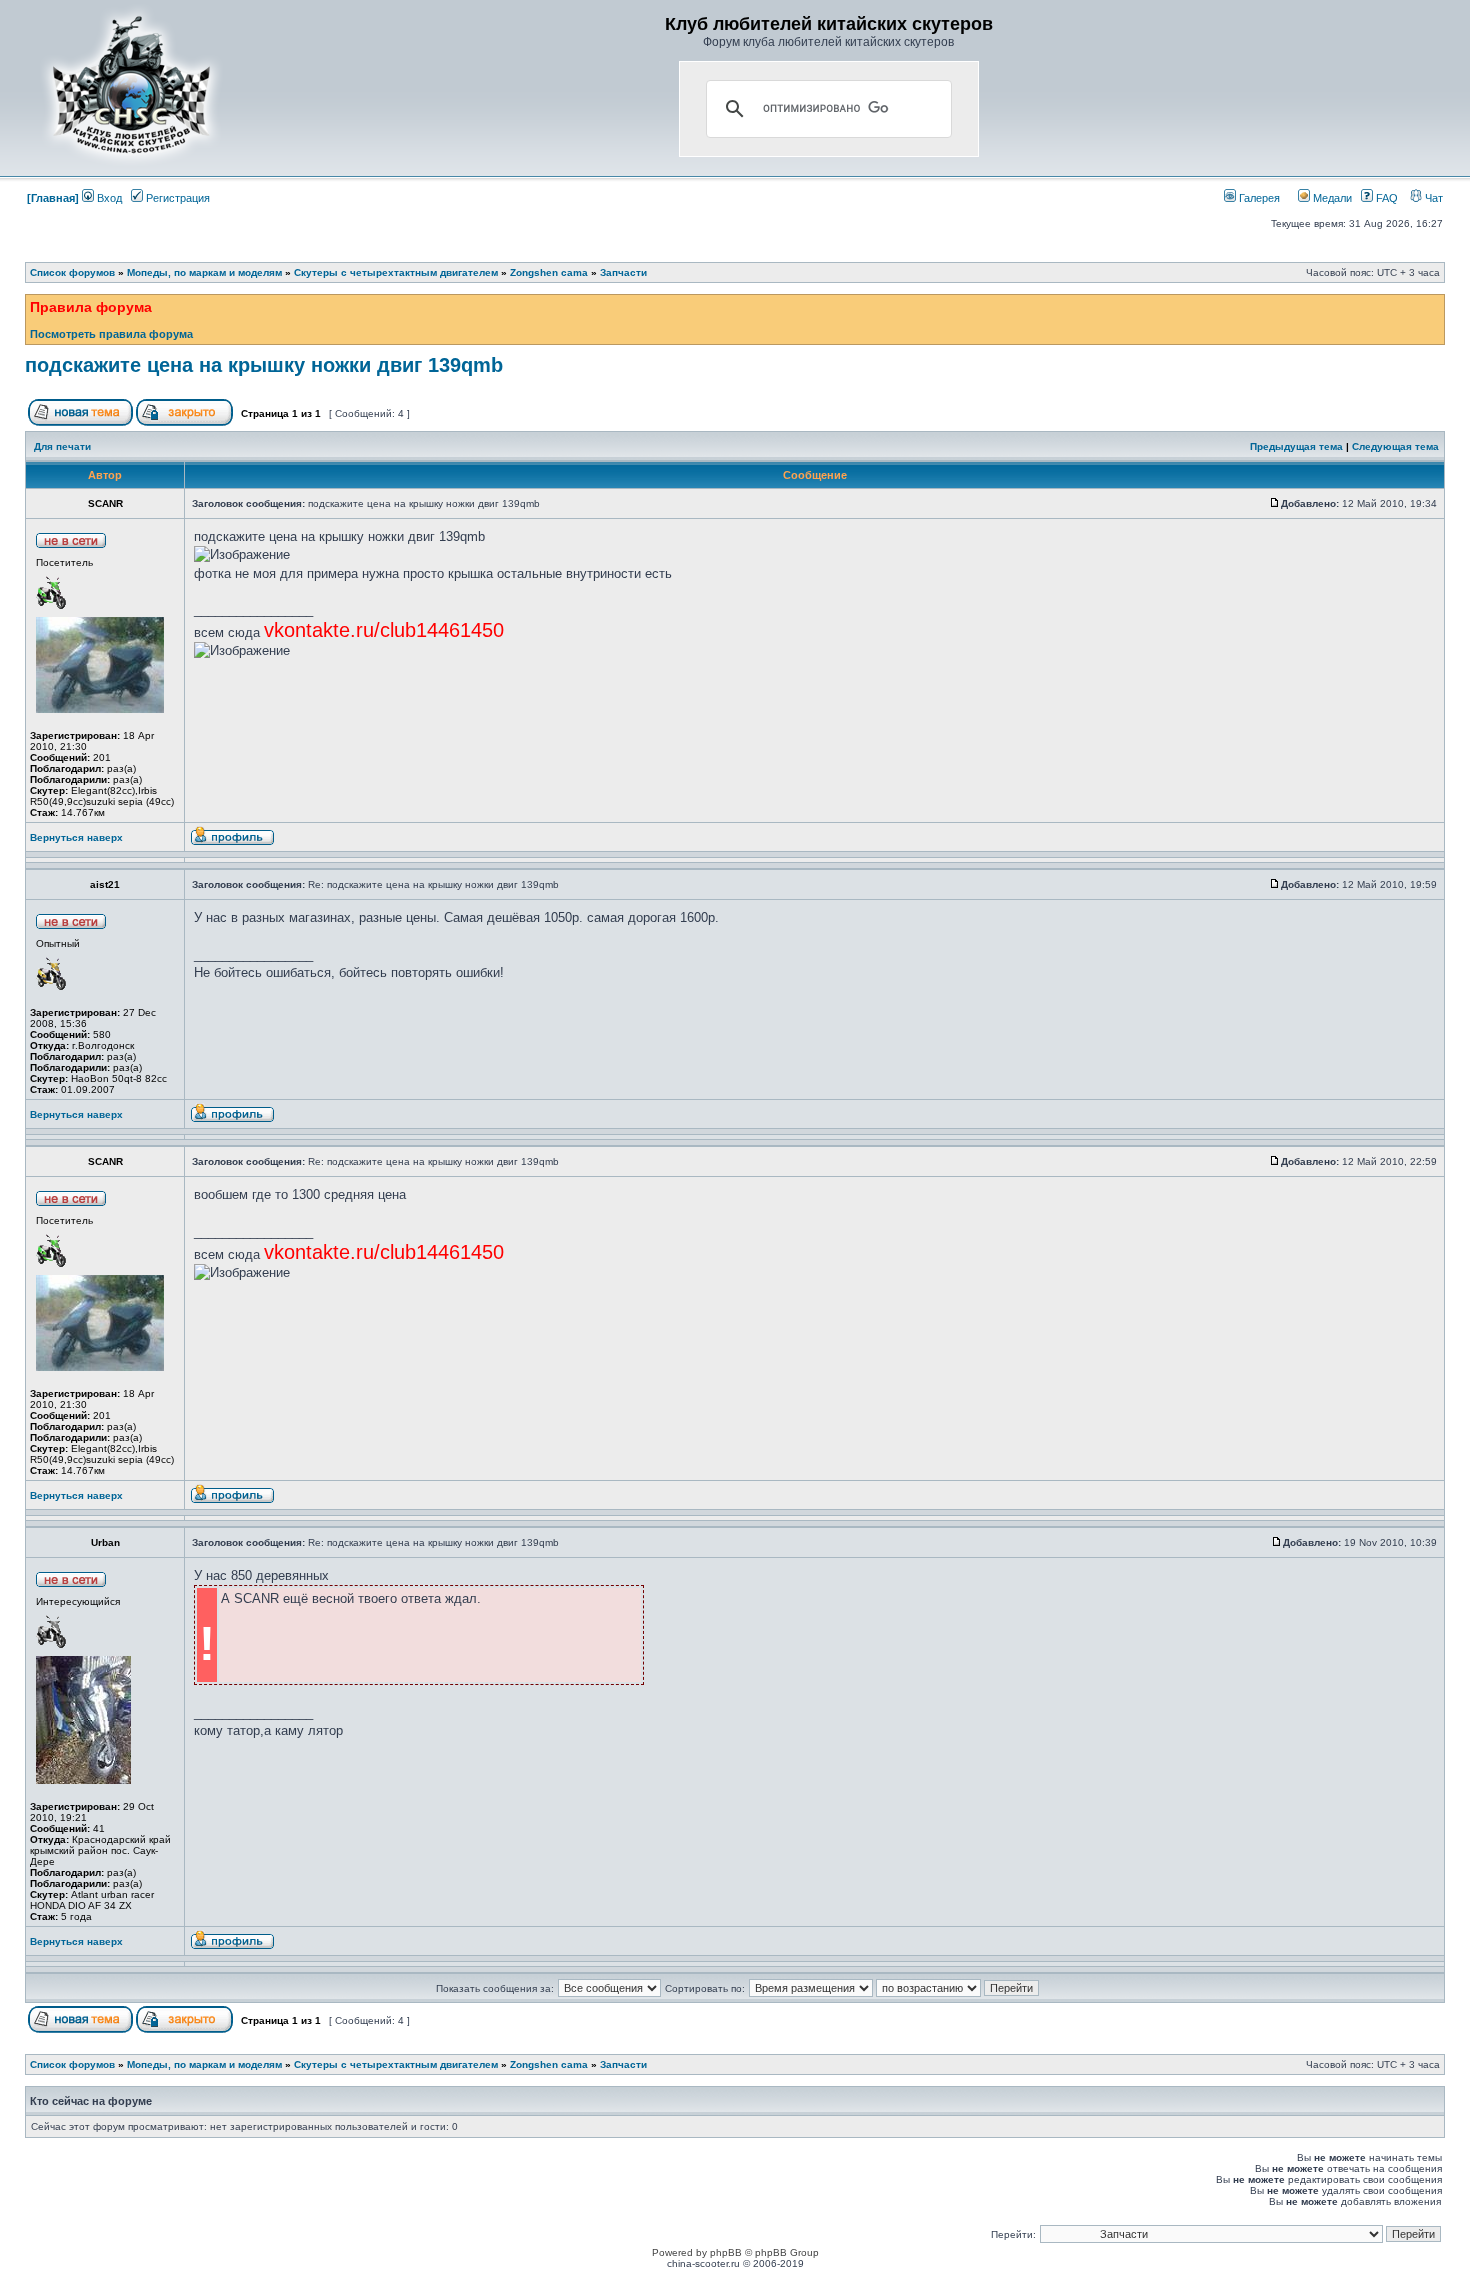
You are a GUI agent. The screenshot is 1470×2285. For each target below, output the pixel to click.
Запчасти (623, 272)
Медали (1331, 198)
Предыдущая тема (1296, 446)
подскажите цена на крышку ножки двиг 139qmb (264, 365)
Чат (1432, 198)
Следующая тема (1395, 446)
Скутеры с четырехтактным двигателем (396, 272)
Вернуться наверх (76, 837)
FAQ (1385, 198)
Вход (108, 198)
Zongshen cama (549, 272)
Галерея (1258, 198)
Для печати (62, 446)
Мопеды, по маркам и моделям (204, 272)
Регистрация (176, 198)
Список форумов (72, 272)
